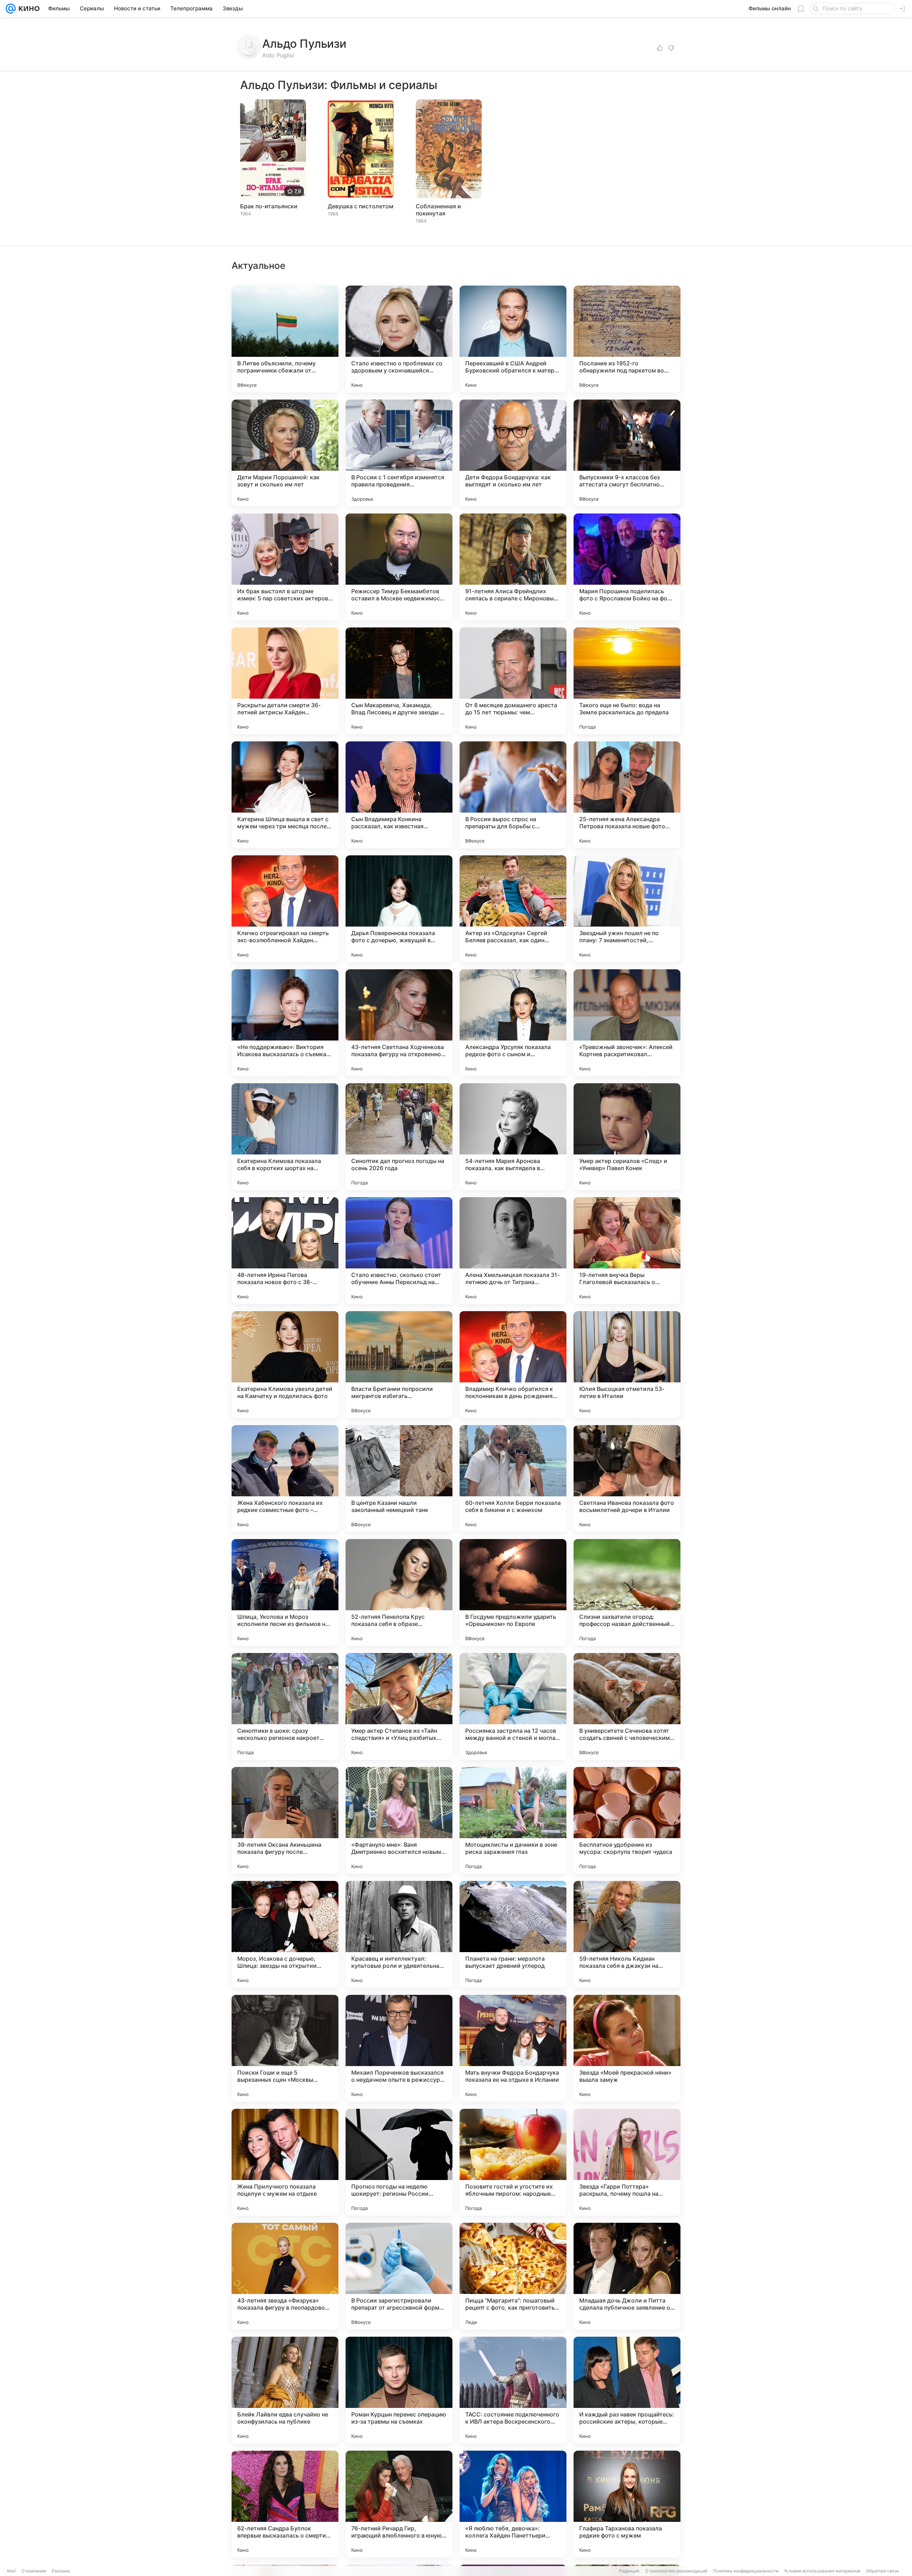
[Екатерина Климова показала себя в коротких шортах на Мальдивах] (285, 1137)
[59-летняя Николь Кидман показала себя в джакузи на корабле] (627, 1934)
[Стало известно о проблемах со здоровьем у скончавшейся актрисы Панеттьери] (399, 339)
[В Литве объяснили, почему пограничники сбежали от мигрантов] (285, 339)
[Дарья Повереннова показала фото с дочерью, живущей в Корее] (399, 909)
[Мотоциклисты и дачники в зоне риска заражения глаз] (513, 1820)
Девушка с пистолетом (361, 206)
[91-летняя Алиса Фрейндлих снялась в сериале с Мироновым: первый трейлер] (513, 567)
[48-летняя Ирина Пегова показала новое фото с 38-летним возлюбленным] (285, 1251)
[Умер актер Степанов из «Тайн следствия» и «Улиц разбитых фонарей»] (399, 1706)
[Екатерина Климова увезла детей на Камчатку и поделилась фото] (285, 1365)
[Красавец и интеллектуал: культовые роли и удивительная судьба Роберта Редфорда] (399, 1934)
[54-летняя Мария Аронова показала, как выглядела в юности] (513, 1137)
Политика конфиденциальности (746, 2571)
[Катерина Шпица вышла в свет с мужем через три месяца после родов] (285, 795)
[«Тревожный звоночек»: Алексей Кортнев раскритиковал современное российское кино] (627, 1023)
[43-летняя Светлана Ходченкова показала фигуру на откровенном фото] (399, 1023)
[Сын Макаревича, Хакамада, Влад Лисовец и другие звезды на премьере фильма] (399, 681)
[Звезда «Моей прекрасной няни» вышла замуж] (627, 2048)
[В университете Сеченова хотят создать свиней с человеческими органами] (627, 1706)
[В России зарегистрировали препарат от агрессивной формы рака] (399, 2276)
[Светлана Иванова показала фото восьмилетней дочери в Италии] (627, 1479)
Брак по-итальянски (269, 206)
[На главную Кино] (28, 9)
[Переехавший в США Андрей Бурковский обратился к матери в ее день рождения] (513, 339)
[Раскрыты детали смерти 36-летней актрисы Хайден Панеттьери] (285, 681)
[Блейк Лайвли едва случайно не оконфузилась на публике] (285, 2390)
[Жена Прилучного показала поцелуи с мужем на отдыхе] (285, 2162)
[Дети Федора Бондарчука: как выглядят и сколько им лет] (513, 453)
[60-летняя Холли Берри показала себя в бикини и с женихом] (513, 1479)
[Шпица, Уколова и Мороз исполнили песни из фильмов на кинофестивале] (285, 1592)
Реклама (61, 2571)
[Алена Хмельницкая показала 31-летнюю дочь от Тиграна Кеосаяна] (513, 1251)
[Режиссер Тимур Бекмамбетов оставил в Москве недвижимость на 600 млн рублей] (399, 567)
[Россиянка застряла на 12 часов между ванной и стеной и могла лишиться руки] (513, 1706)
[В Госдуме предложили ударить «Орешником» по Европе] (513, 1592)
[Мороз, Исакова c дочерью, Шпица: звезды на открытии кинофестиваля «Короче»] (285, 1934)
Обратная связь (883, 2571)
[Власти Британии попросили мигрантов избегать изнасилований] (399, 1365)
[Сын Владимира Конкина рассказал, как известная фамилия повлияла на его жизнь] (399, 795)
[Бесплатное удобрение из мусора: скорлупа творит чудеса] (627, 1820)
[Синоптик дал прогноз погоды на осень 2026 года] (399, 1137)
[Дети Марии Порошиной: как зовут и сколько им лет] (285, 453)
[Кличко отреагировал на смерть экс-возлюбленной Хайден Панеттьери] (285, 909)
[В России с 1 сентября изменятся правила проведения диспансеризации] (399, 453)
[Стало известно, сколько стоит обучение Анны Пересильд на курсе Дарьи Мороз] (399, 1251)
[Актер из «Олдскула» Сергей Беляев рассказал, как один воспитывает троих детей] (513, 909)
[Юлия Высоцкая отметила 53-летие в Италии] (627, 1365)
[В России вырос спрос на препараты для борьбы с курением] (513, 795)
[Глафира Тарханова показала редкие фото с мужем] (627, 2504)
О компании (34, 2571)
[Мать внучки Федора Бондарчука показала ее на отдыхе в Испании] (513, 2048)
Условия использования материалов (822, 2571)
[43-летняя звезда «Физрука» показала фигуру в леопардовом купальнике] (285, 2276)
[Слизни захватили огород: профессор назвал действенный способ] (627, 1592)
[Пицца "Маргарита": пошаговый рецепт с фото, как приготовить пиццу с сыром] (513, 2276)
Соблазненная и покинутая (438, 210)
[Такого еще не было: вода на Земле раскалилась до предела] (627, 681)
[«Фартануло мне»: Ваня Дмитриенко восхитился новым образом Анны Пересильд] (399, 1820)
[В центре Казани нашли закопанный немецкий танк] (399, 1479)
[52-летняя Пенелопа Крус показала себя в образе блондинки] (399, 1592)
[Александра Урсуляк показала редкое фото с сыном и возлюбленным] (513, 1023)
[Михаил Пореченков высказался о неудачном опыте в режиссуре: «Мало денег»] (399, 2048)
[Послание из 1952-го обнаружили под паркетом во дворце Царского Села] (627, 339)
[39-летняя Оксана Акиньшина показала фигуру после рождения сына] (285, 1820)
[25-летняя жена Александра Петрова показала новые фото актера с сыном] (627, 795)
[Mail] (11, 9)
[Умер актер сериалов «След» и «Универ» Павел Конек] (627, 1137)
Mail (11, 2571)
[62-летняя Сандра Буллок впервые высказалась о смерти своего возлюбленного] (285, 2504)
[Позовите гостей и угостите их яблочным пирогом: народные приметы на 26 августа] (513, 2162)
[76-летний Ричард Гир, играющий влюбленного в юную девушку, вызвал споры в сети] (399, 2504)
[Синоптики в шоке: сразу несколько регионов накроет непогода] (285, 1706)
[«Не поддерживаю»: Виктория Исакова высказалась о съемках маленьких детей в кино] (285, 1023)
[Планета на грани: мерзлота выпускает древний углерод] (513, 1934)
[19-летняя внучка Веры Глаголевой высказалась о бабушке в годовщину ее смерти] (627, 1251)
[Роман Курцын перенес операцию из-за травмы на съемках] (399, 2390)
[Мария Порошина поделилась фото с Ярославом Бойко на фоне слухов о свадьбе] (627, 567)
